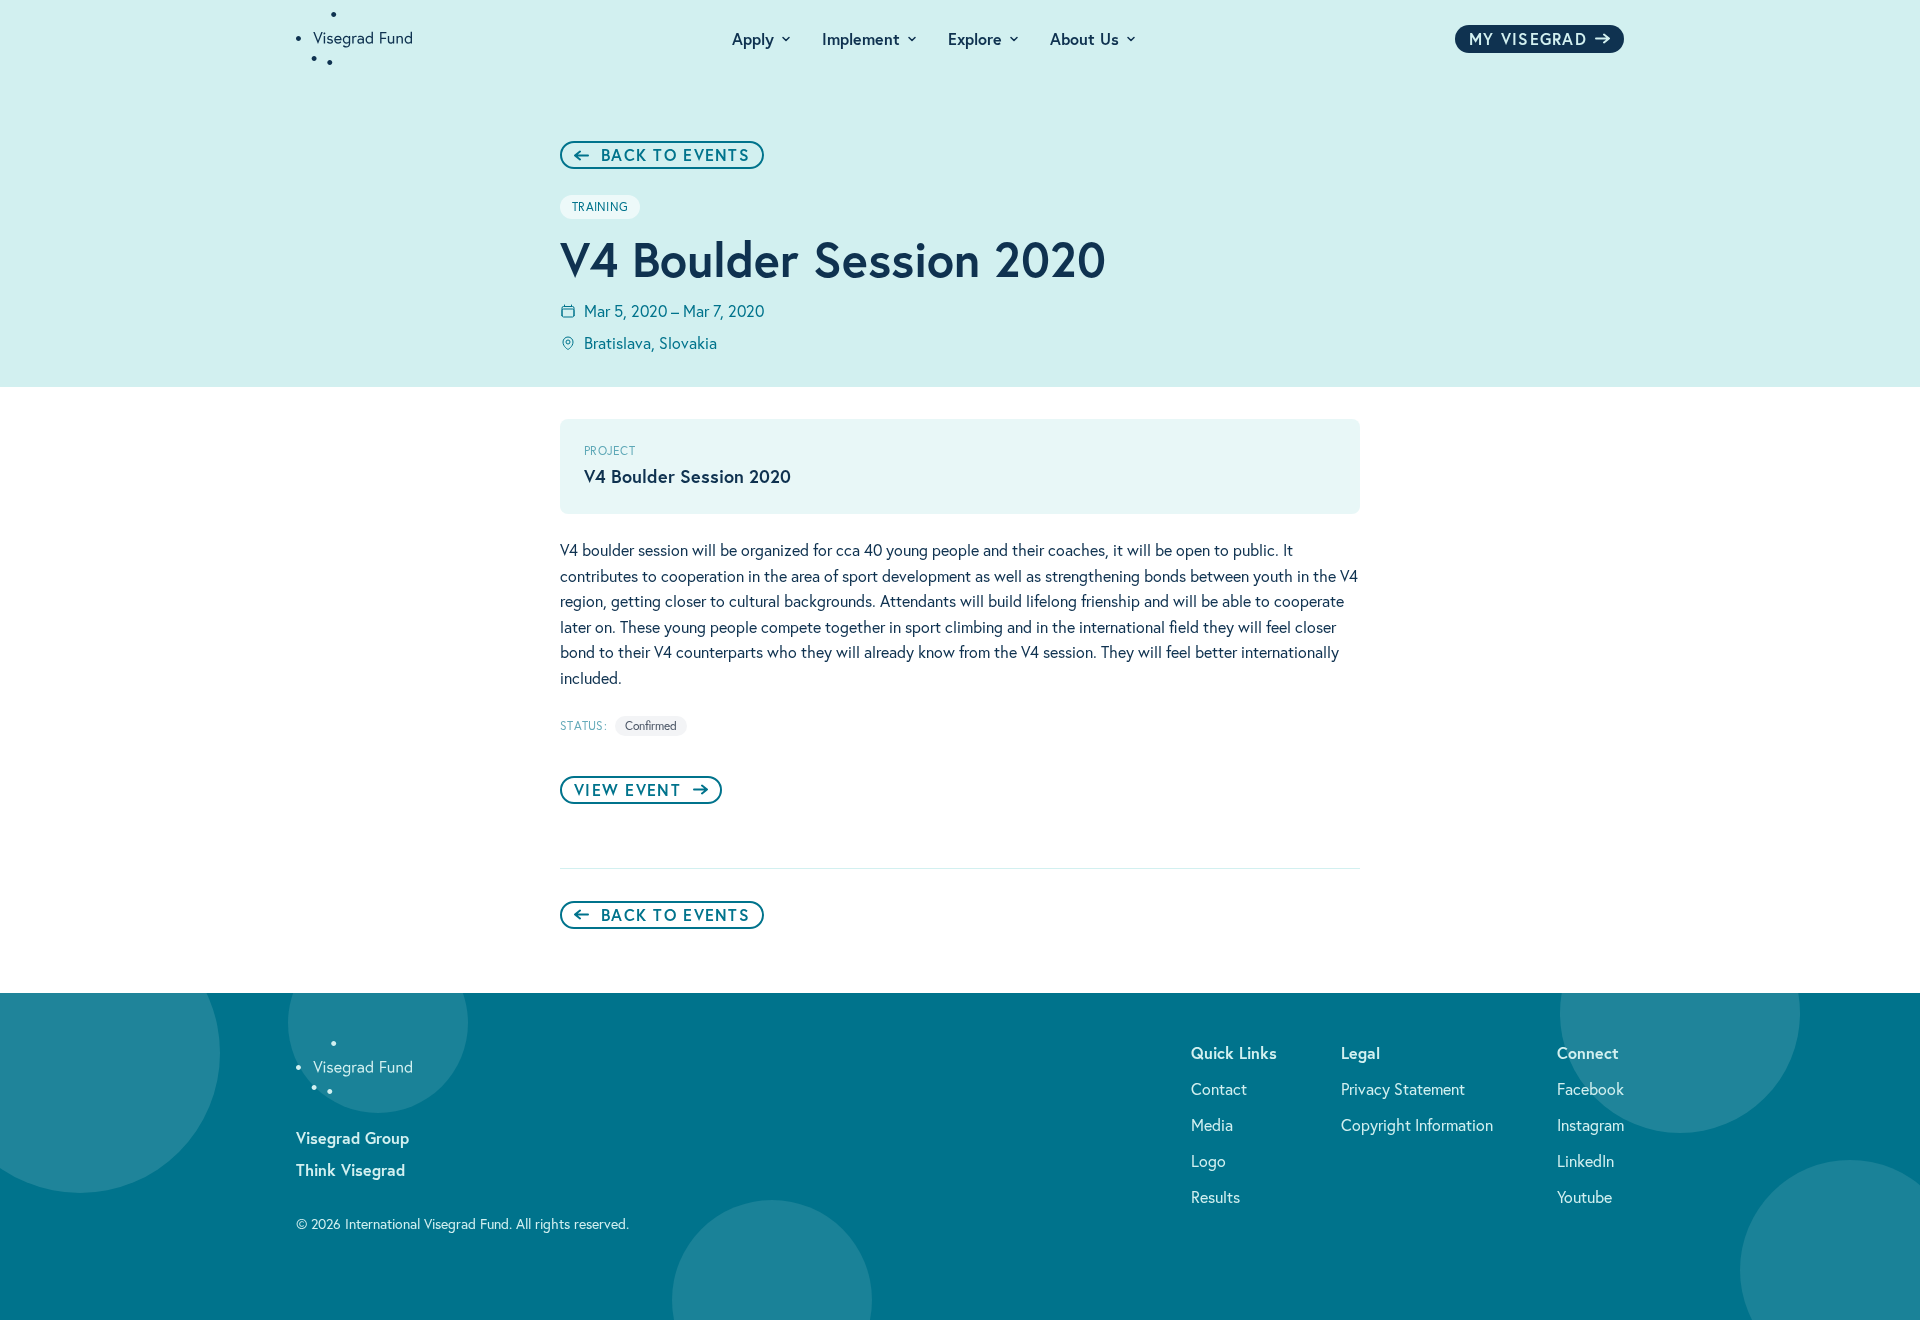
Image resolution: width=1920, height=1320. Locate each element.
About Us (1084, 38)
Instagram (1590, 1125)
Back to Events (675, 154)
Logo (1208, 1161)
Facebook (1590, 1089)
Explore (975, 38)
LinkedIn (1585, 1161)
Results (1215, 1197)
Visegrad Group (352, 1137)
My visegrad (1528, 38)
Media (1212, 1125)
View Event (627, 789)
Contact (1219, 1089)
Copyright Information (1417, 1125)
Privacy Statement (1403, 1089)
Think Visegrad (350, 1169)
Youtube (1584, 1197)
